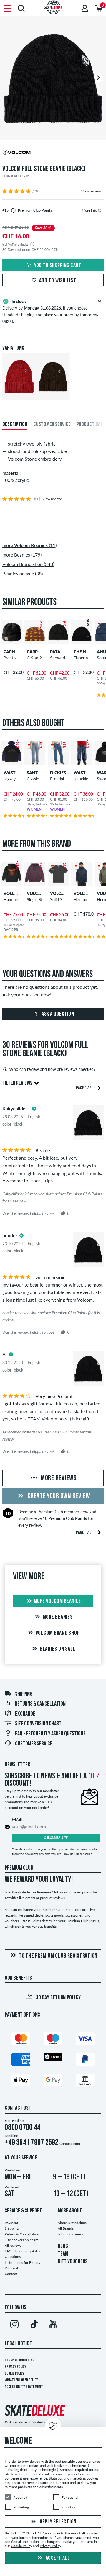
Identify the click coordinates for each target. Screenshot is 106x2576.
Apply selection (58, 2522)
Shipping (24, 1694)
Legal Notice (18, 2344)
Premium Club (50, 1512)
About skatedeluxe (72, 2223)
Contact (11, 2274)
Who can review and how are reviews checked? (52, 1069)
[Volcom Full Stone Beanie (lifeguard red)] (19, 395)
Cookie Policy (15, 2374)
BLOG (63, 2246)
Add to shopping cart (57, 266)
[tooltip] (100, 210)
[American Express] (21, 2061)
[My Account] (85, 8)
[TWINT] (53, 2058)
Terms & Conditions (19, 2360)
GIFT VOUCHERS (73, 2262)
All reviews (13, 2245)
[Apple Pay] (21, 2081)
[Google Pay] (53, 2081)
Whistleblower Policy (21, 2380)
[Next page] (99, 1087)
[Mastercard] (21, 2040)
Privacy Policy (15, 2367)
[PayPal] (85, 2061)
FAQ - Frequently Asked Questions (50, 1734)
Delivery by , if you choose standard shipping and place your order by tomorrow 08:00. (50, 311)
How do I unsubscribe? (78, 1854)
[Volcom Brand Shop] (53, 153)
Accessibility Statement (24, 2387)
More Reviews (58, 1478)
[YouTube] (53, 2325)
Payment (11, 2223)
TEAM (63, 2254)
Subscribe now (56, 1838)
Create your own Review (58, 1496)
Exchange (25, 1714)
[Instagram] (14, 2325)
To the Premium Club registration (58, 1956)
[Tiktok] (34, 2325)
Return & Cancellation (22, 2234)
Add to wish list (58, 281)
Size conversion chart (38, 1724)
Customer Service (34, 1744)
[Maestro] (53, 2040)
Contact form (70, 2144)
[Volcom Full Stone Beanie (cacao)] (53, 395)
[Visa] (85, 2040)
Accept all (57, 2558)
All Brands (66, 2228)
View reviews (91, 191)
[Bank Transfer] (85, 2081)
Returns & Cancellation (40, 1704)
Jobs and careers (71, 2234)
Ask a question (57, 1014)
